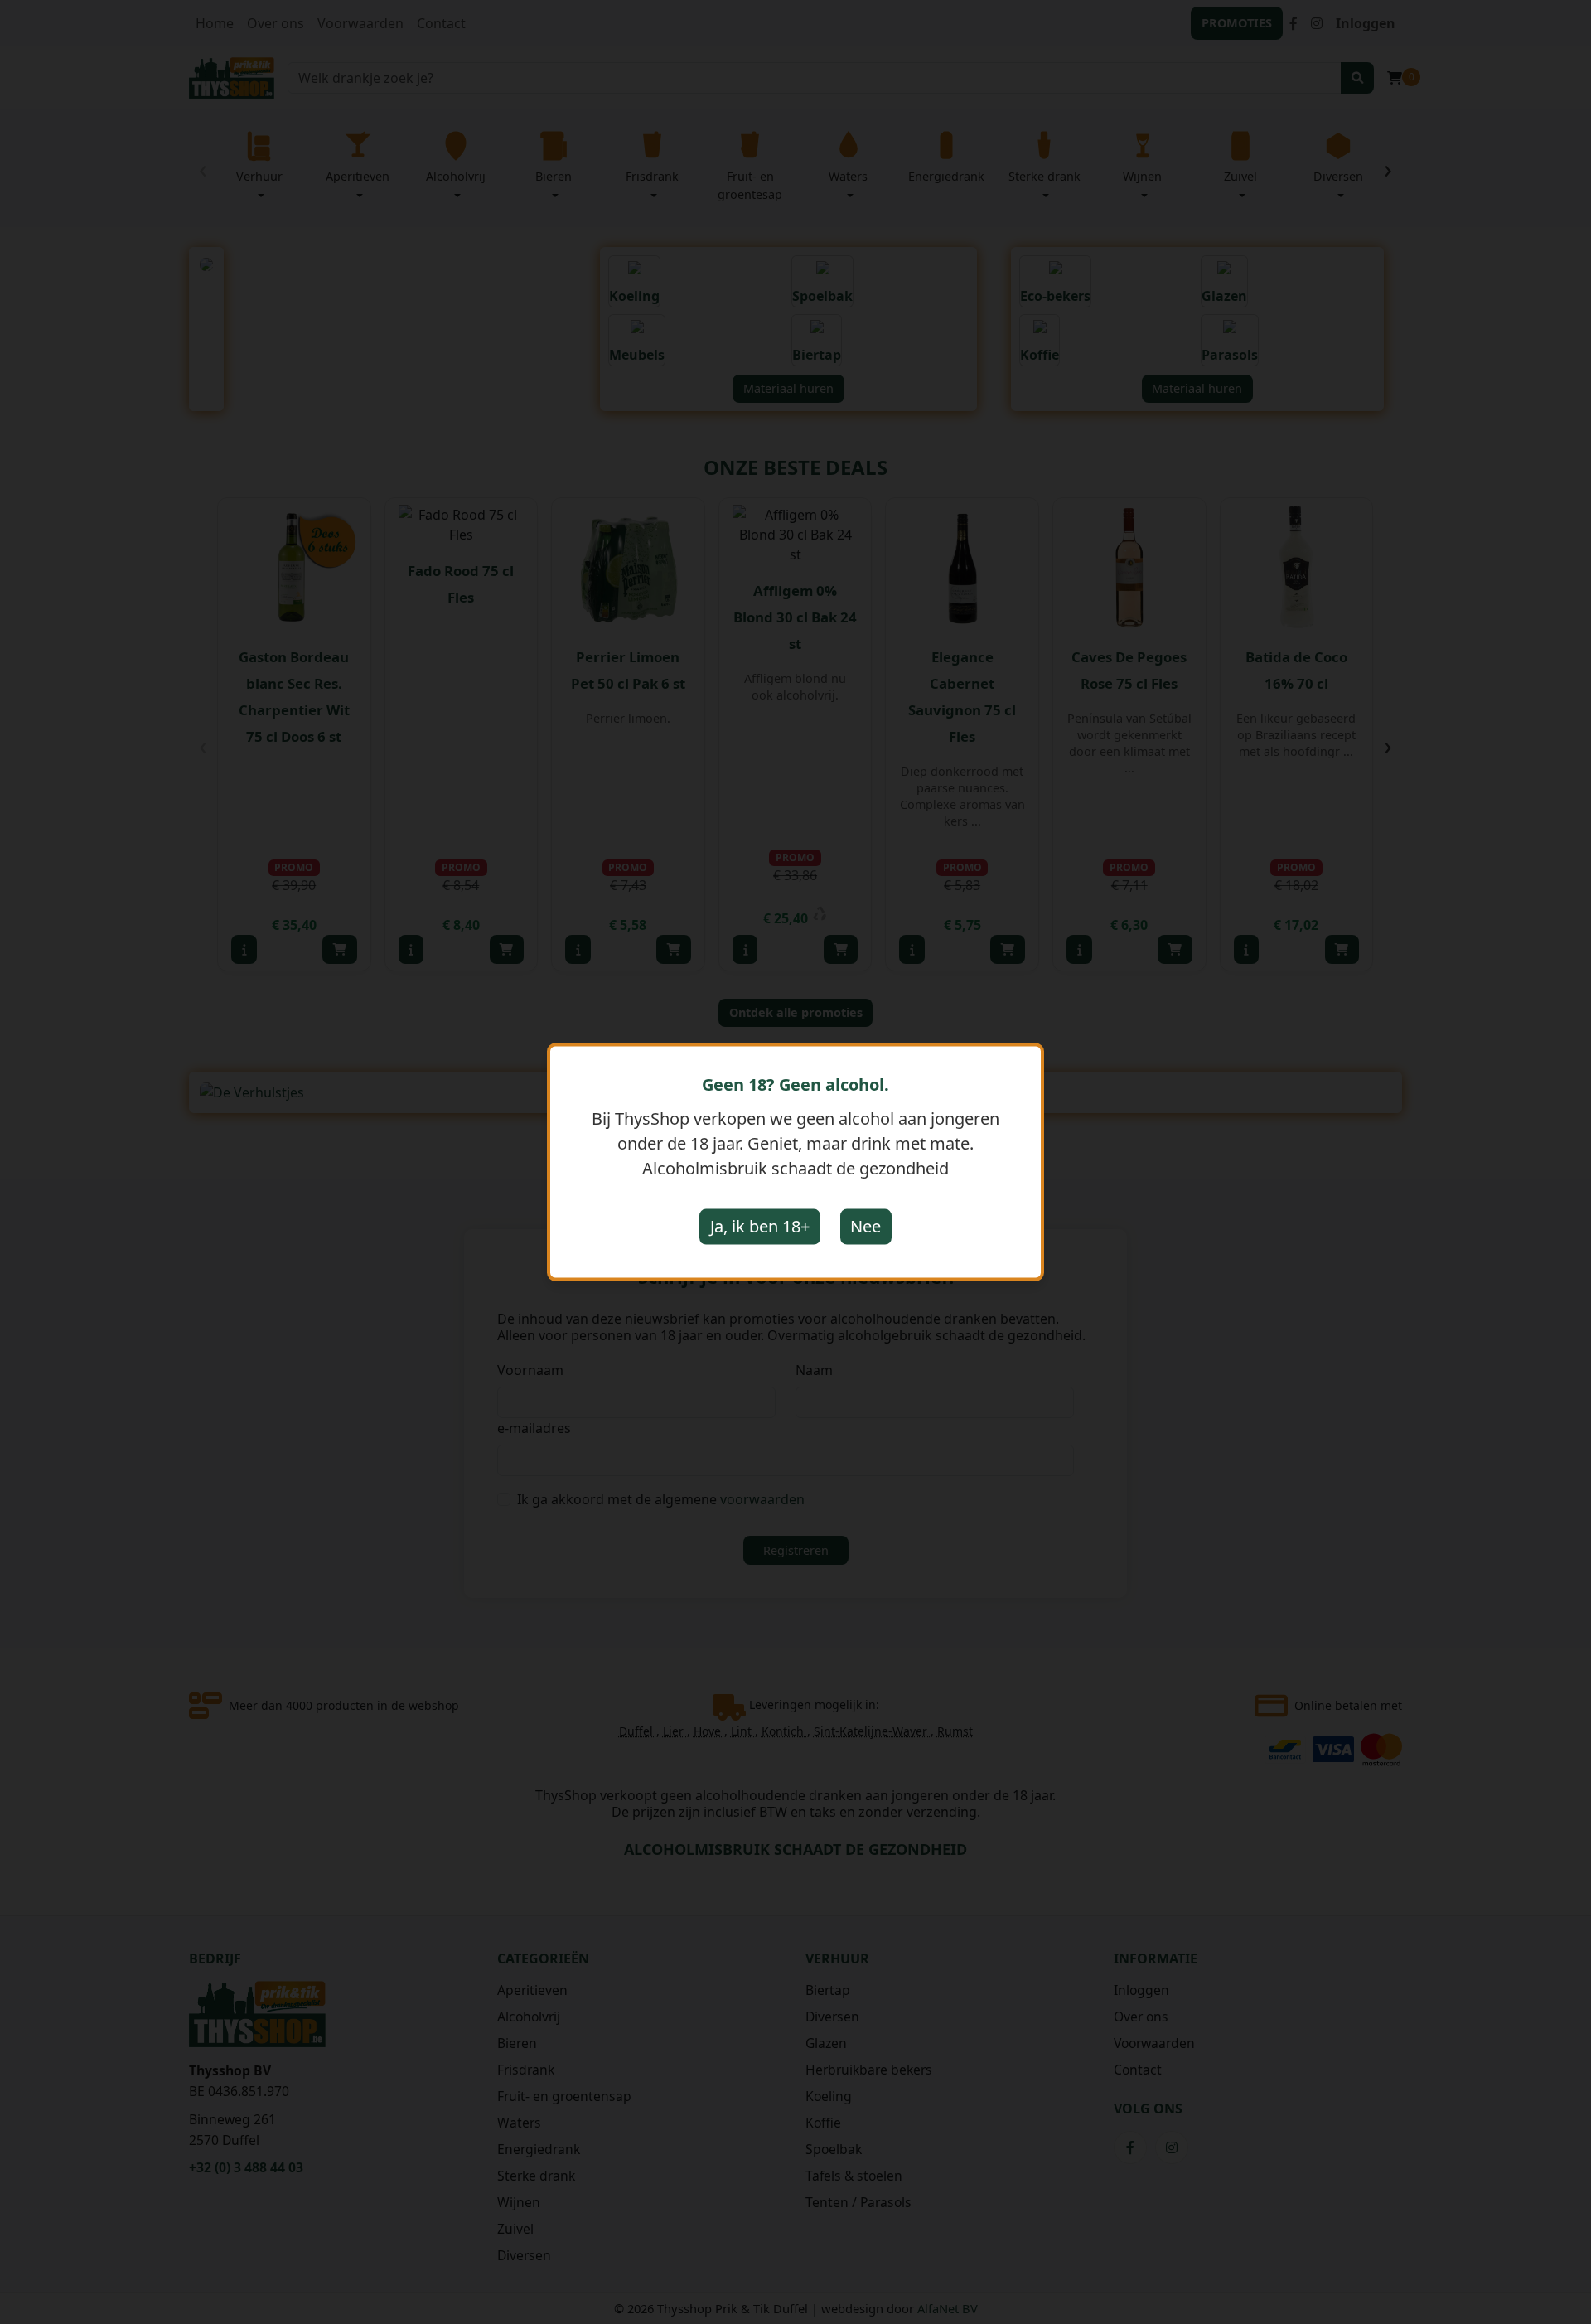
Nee (866, 1226)
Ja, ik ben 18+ (760, 1226)
